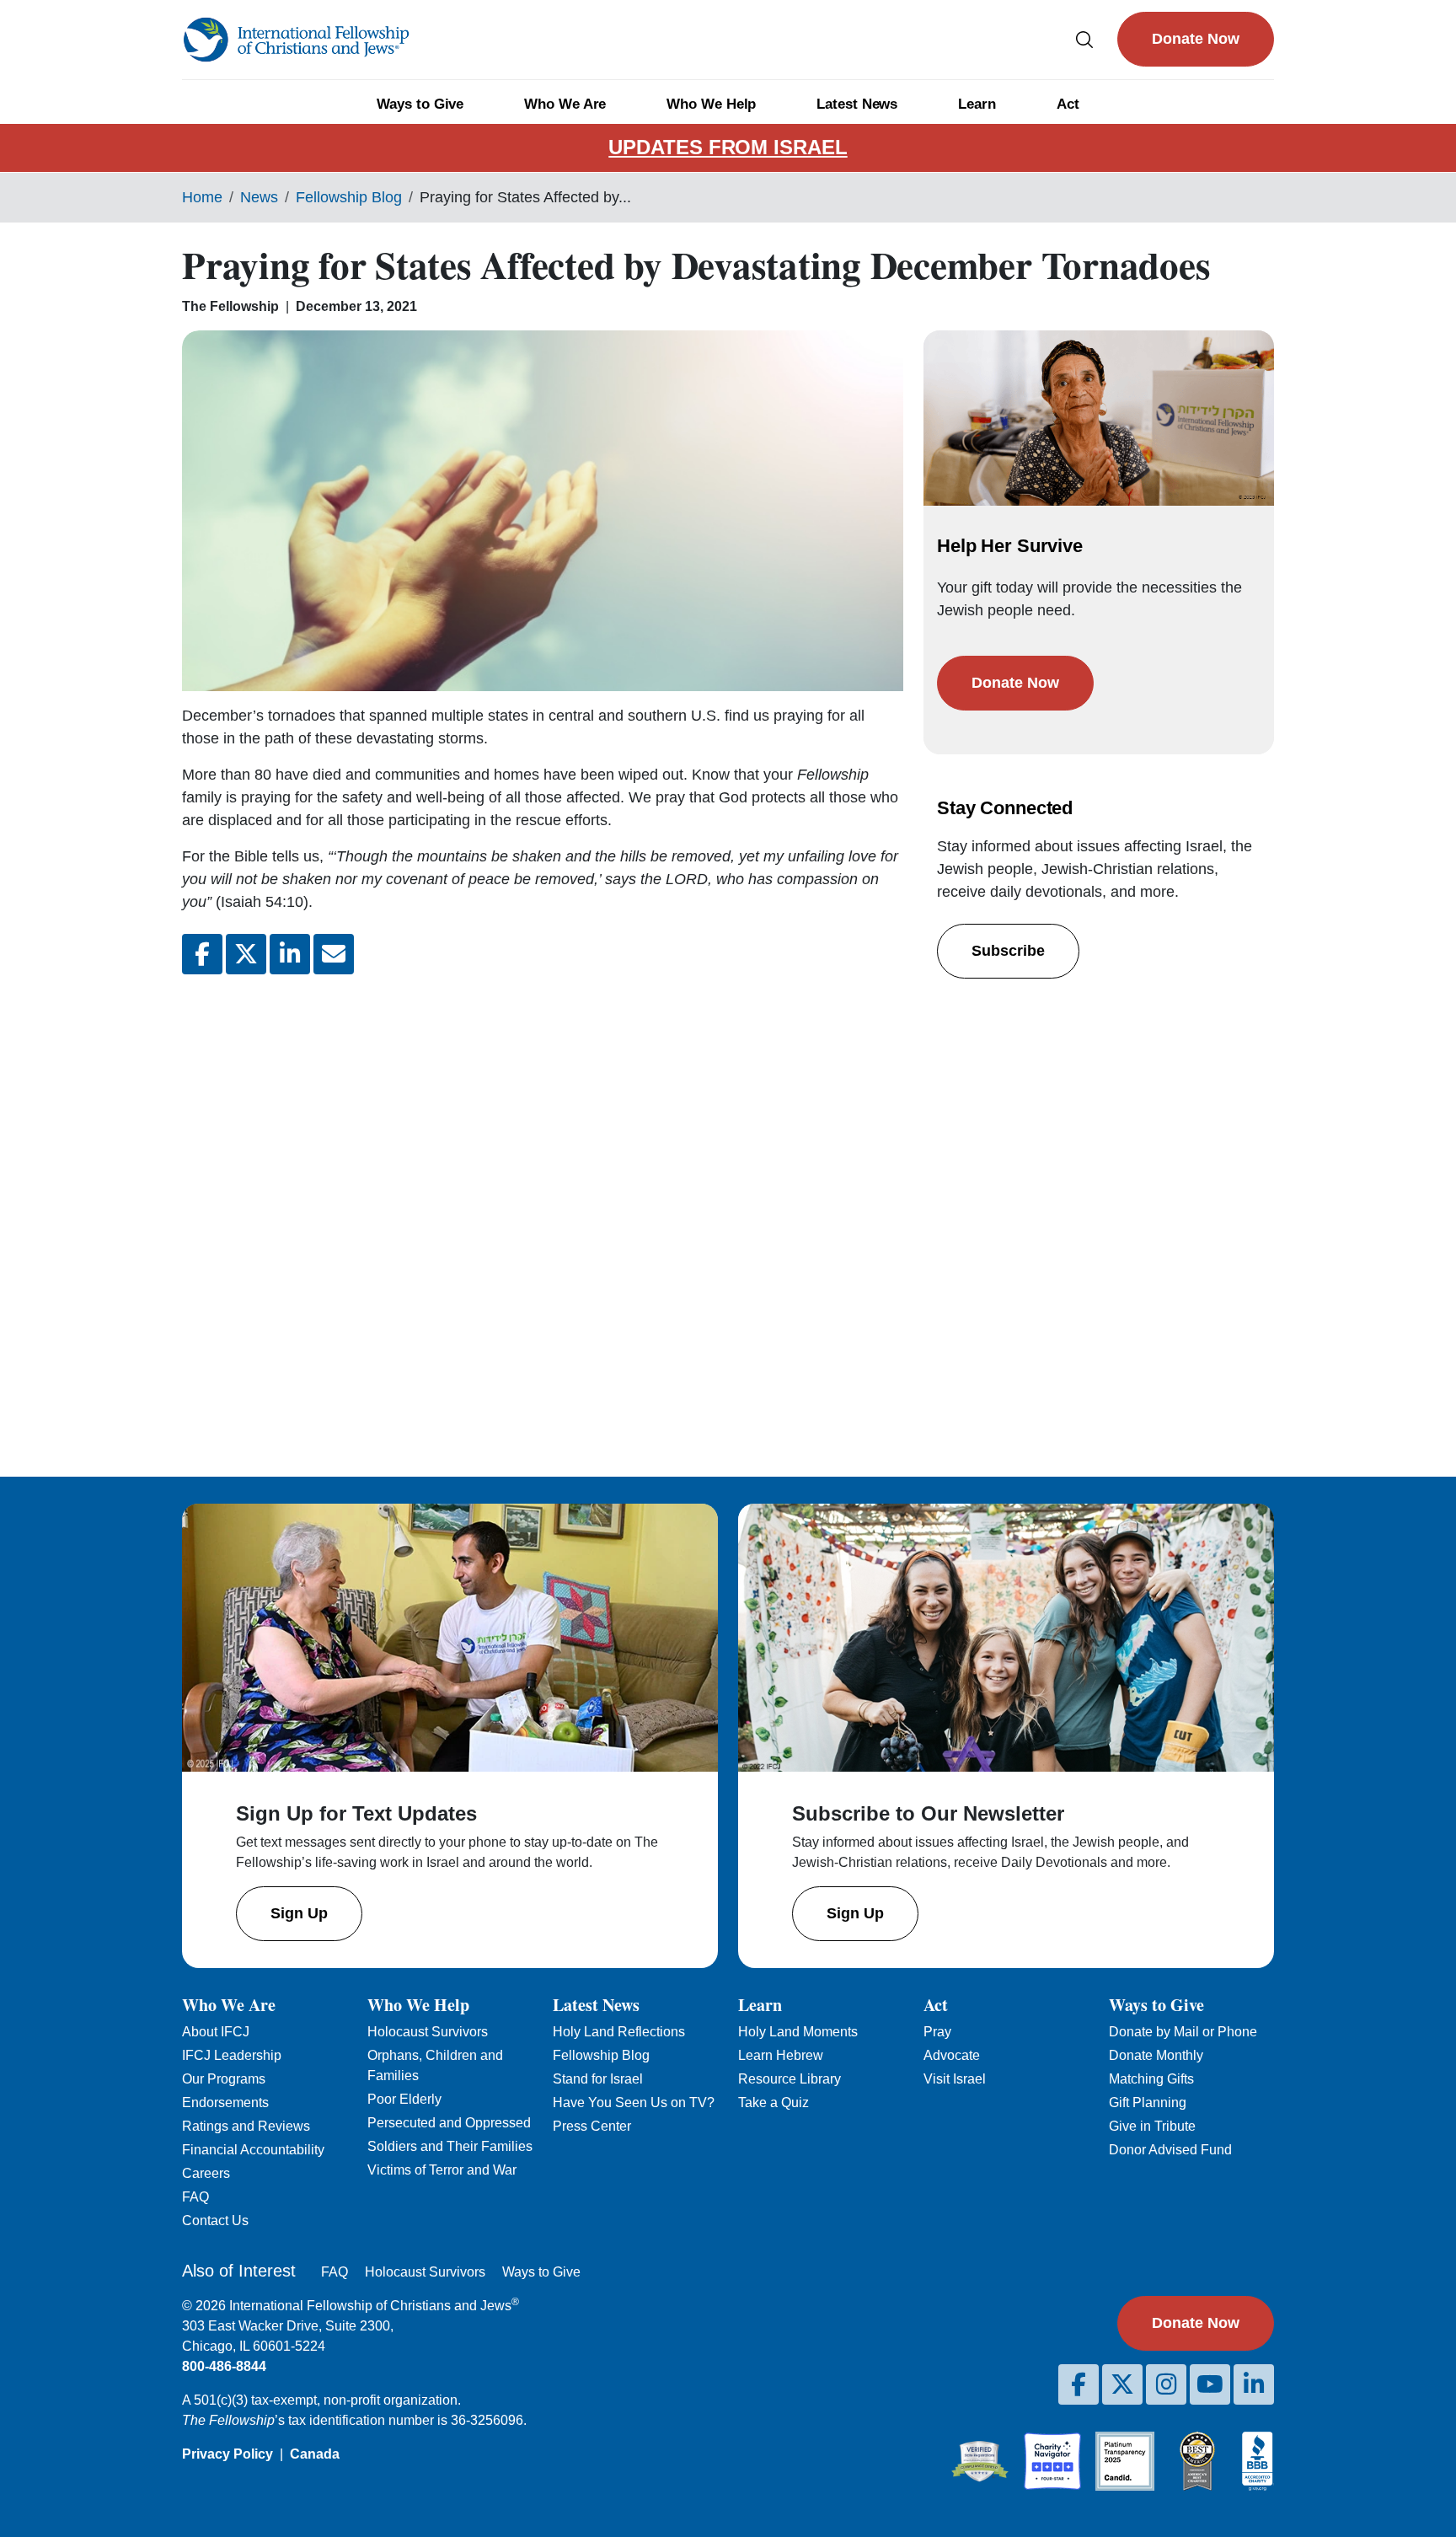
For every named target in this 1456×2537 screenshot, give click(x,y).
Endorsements (225, 2103)
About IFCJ (216, 2032)
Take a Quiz (773, 2103)
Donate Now (1196, 39)
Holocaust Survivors (428, 2032)
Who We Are (565, 104)
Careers (206, 2173)
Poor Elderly (404, 2099)
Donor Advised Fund (1170, 2150)
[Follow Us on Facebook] (1079, 2384)
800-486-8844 (224, 2366)
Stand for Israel (598, 2079)
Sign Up (299, 1913)
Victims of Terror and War (442, 2170)
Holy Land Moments (798, 2032)
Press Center (592, 2126)
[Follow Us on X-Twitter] (1122, 2384)
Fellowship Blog (349, 197)
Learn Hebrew (781, 2055)
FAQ (195, 2197)
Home (202, 197)
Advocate (952, 2055)
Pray (937, 2032)
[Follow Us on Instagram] (1166, 2384)
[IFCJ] (296, 40)
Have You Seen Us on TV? (634, 2103)
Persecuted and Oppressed (449, 2123)
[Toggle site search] (1084, 39)
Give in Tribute (1152, 2126)
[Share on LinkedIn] (290, 954)
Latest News (857, 104)
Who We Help (711, 104)
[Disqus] (543, 1212)
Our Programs (224, 2079)
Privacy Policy (227, 2454)
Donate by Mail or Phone (1183, 2032)
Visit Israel (955, 2079)
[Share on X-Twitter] (246, 954)
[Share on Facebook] (202, 954)
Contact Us (215, 2221)
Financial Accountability (253, 2150)
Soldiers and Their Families (450, 2146)
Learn (977, 104)
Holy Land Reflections (619, 2032)
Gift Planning (1148, 2103)
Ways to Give (420, 104)
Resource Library (790, 2079)
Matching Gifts (1151, 2079)
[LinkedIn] (1254, 2384)
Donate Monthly (1156, 2055)
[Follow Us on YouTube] (1210, 2384)
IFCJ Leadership (232, 2055)
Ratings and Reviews (246, 2126)
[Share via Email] (334, 954)
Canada (315, 2454)
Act (1068, 104)
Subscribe (1008, 951)
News (259, 197)
